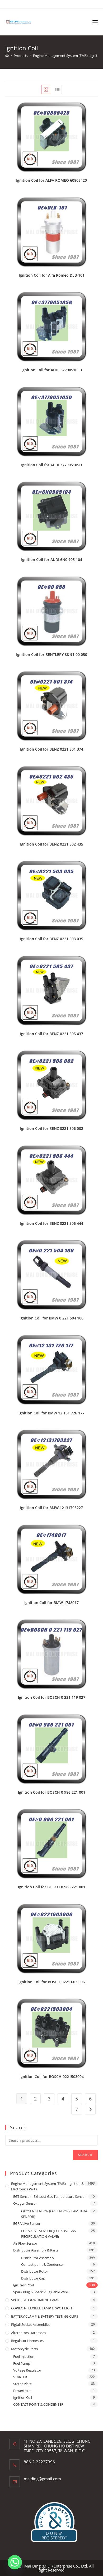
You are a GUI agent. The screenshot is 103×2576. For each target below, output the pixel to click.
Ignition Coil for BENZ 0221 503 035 (52, 939)
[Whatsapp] (15, 2562)
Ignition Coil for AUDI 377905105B (52, 370)
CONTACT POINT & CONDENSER (38, 2404)
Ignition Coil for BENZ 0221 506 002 (52, 1128)
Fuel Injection (24, 2356)
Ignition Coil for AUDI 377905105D (51, 465)
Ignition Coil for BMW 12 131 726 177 (51, 1413)
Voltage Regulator (27, 2370)
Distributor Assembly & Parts (36, 2250)
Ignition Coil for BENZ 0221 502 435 (52, 844)
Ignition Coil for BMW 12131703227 (51, 1508)
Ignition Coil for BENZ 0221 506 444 (52, 1223)
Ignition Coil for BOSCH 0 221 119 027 (52, 1697)
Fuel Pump (22, 2363)
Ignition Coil (24, 2285)
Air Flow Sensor (25, 2243)
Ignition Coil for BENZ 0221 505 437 (52, 1034)
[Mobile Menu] (95, 22)
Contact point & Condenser (43, 2264)
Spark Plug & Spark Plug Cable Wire (41, 2292)
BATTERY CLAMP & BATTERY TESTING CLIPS (45, 2316)
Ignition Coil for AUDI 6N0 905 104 (52, 559)
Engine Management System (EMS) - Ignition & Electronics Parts (47, 2186)
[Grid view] (46, 89)
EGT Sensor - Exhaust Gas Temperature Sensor (50, 2196)
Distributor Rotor (35, 2271)
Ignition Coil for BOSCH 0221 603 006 (52, 1982)
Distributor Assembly (38, 2258)
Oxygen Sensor (25, 2203)
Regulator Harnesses (27, 2341)
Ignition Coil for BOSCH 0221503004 (52, 2077)
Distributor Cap (33, 2278)
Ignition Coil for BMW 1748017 (51, 1603)
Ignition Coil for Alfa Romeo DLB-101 (52, 275)
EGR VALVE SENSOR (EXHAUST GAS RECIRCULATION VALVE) (48, 2234)
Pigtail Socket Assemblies (31, 2324)
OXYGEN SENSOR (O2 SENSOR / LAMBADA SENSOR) (54, 2214)
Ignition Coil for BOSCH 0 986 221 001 (52, 1792)
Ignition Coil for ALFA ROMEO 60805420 (51, 180)
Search (85, 2155)
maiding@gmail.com (42, 2479)
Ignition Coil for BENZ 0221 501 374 (52, 749)
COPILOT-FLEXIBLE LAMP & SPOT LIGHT (43, 2308)
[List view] (57, 89)
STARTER (20, 2377)
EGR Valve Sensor (27, 2223)
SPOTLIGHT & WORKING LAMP (35, 2300)
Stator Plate (22, 2384)
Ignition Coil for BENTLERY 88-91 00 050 (52, 654)
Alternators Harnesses (29, 2333)
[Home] (7, 56)
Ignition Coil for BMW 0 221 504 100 (51, 1318)
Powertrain (22, 2391)
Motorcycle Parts (24, 2349)
